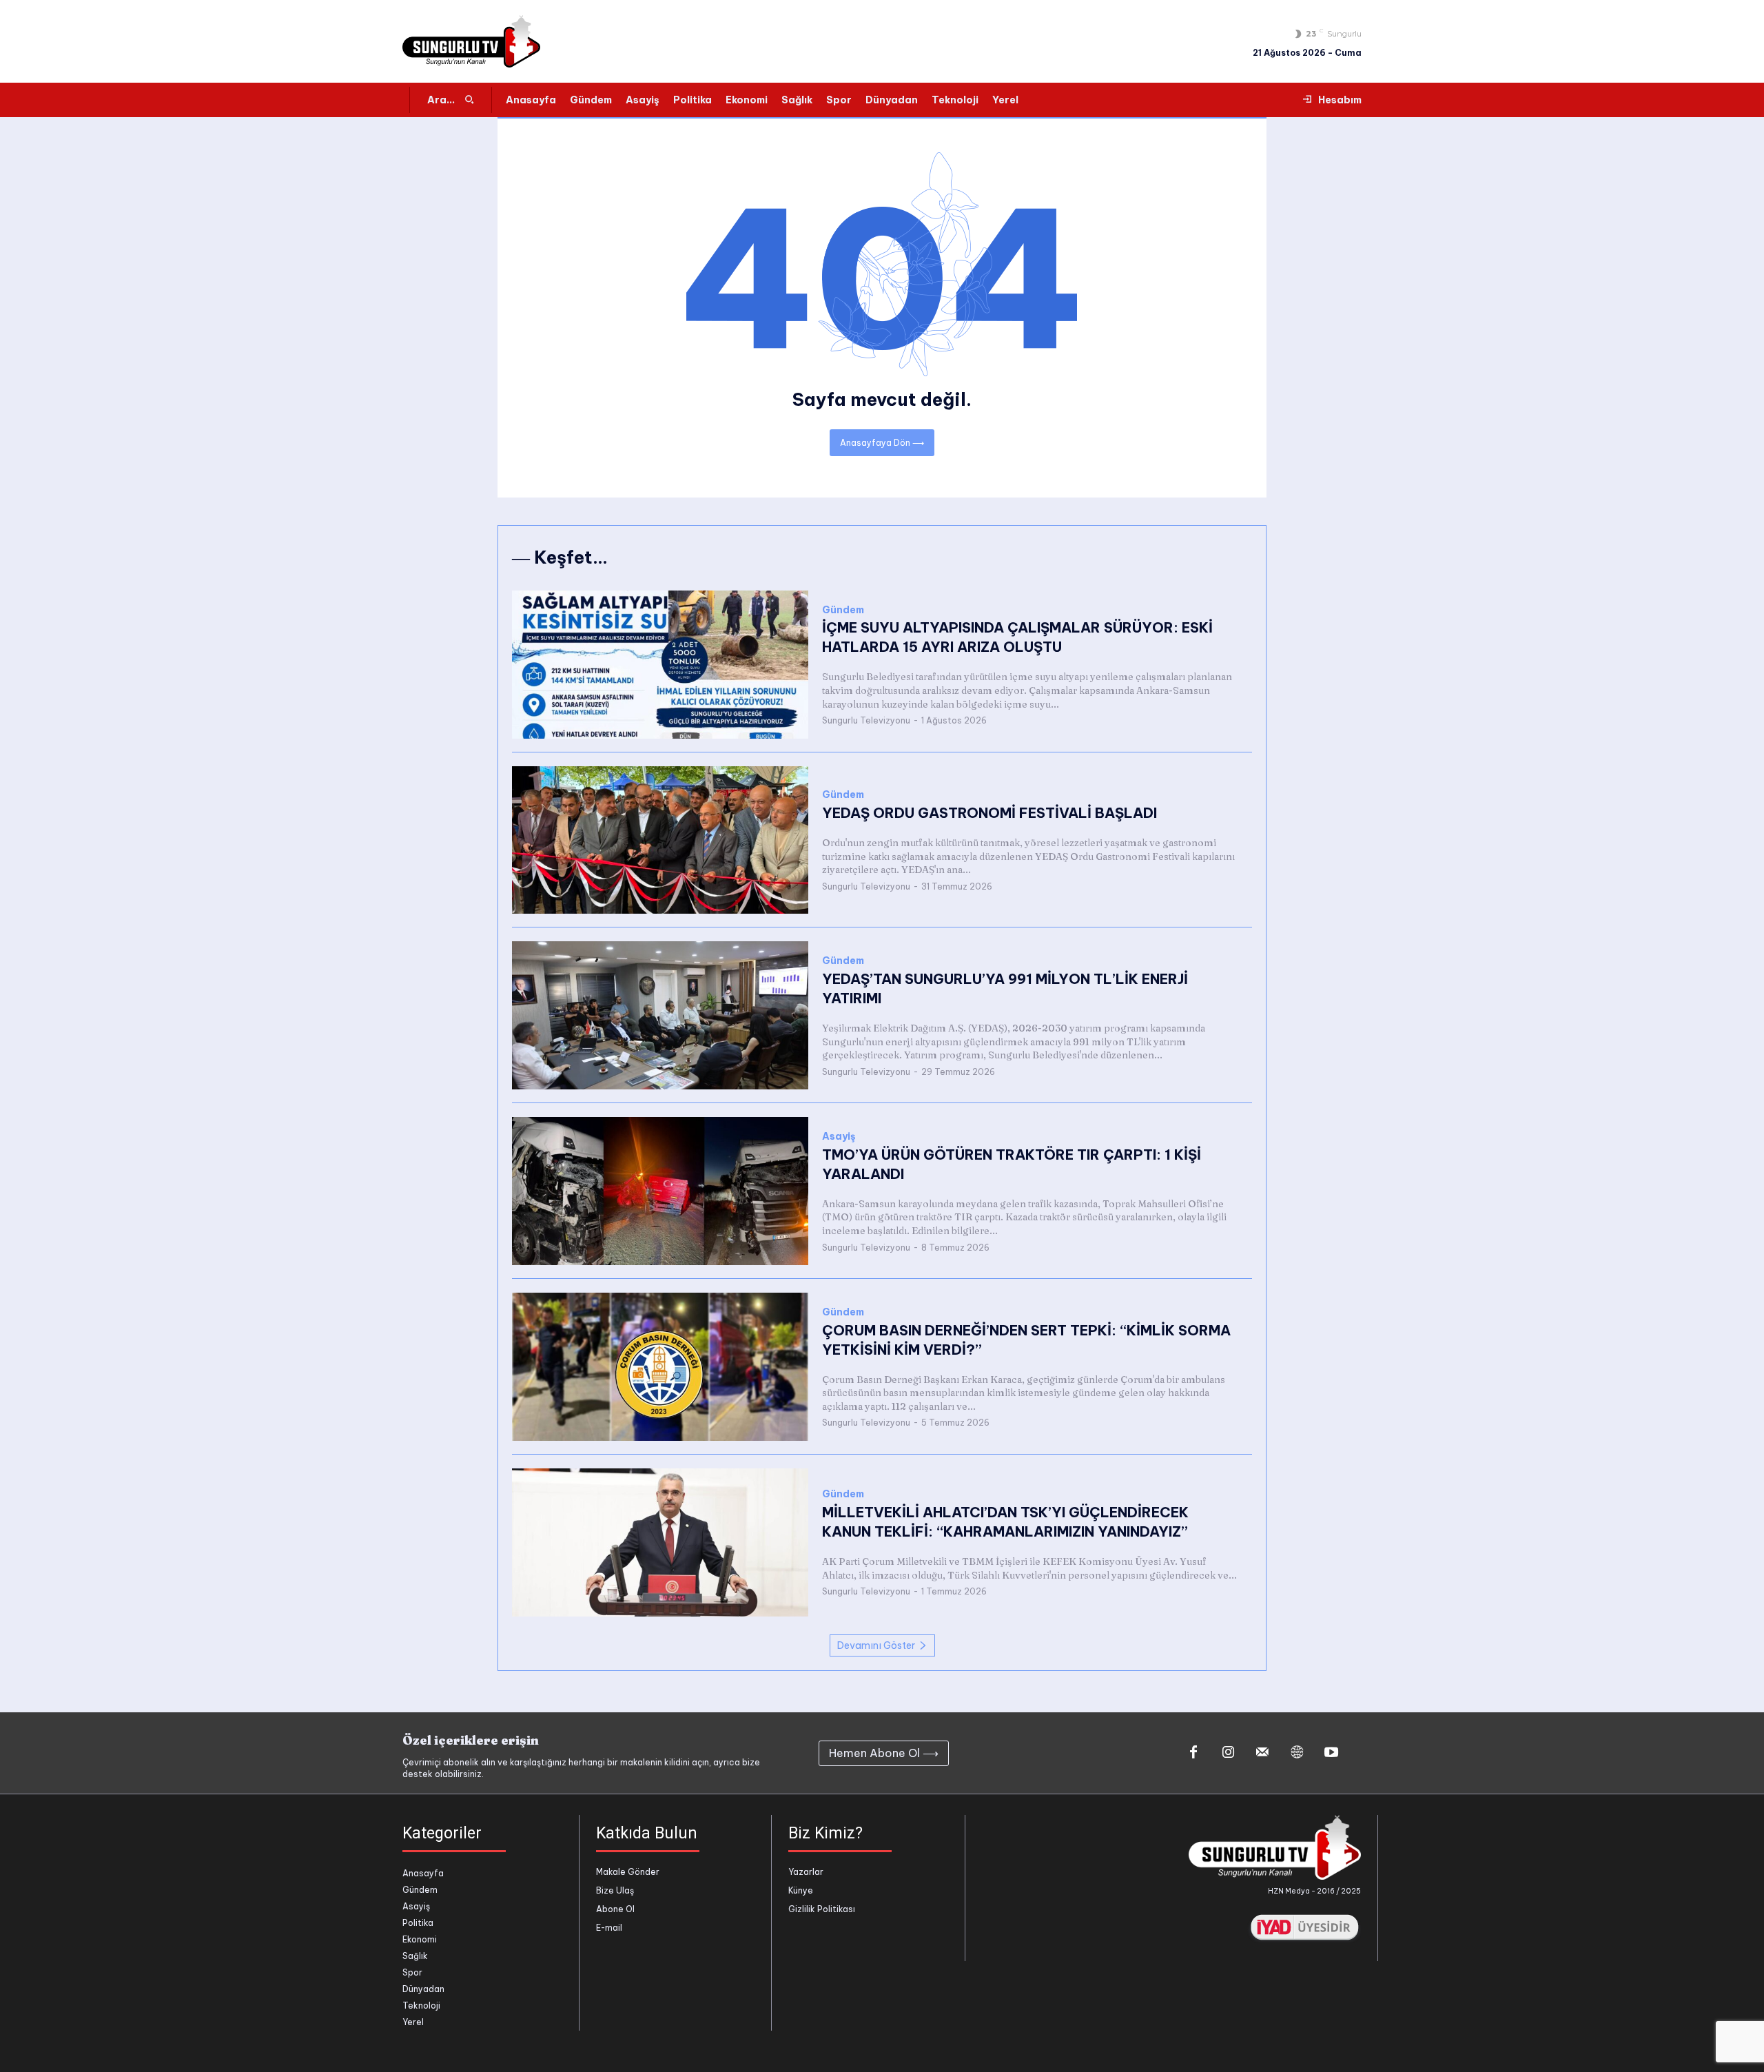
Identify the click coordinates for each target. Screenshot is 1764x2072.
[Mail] (1262, 1753)
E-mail (609, 1928)
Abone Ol (615, 1909)
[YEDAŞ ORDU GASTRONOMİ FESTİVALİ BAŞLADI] (660, 840)
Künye (801, 1890)
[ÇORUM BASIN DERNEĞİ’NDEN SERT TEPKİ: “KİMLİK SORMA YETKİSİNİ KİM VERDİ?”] (660, 1367)
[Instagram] (1228, 1753)
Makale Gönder (628, 1872)
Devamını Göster (876, 1645)
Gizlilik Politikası (822, 1909)
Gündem (843, 610)
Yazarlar (806, 1872)
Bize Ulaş (615, 1890)
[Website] (1297, 1753)
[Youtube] (1331, 1753)
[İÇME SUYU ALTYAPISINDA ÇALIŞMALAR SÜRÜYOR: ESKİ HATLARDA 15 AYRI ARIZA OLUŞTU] (660, 665)
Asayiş (839, 1137)
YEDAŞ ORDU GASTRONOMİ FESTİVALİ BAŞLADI (989, 813)
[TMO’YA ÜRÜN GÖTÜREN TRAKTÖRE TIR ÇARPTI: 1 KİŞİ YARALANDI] (660, 1191)
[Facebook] (1193, 1753)
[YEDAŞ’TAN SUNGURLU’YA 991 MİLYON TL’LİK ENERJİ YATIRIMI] (660, 1015)
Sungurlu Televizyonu (866, 720)
